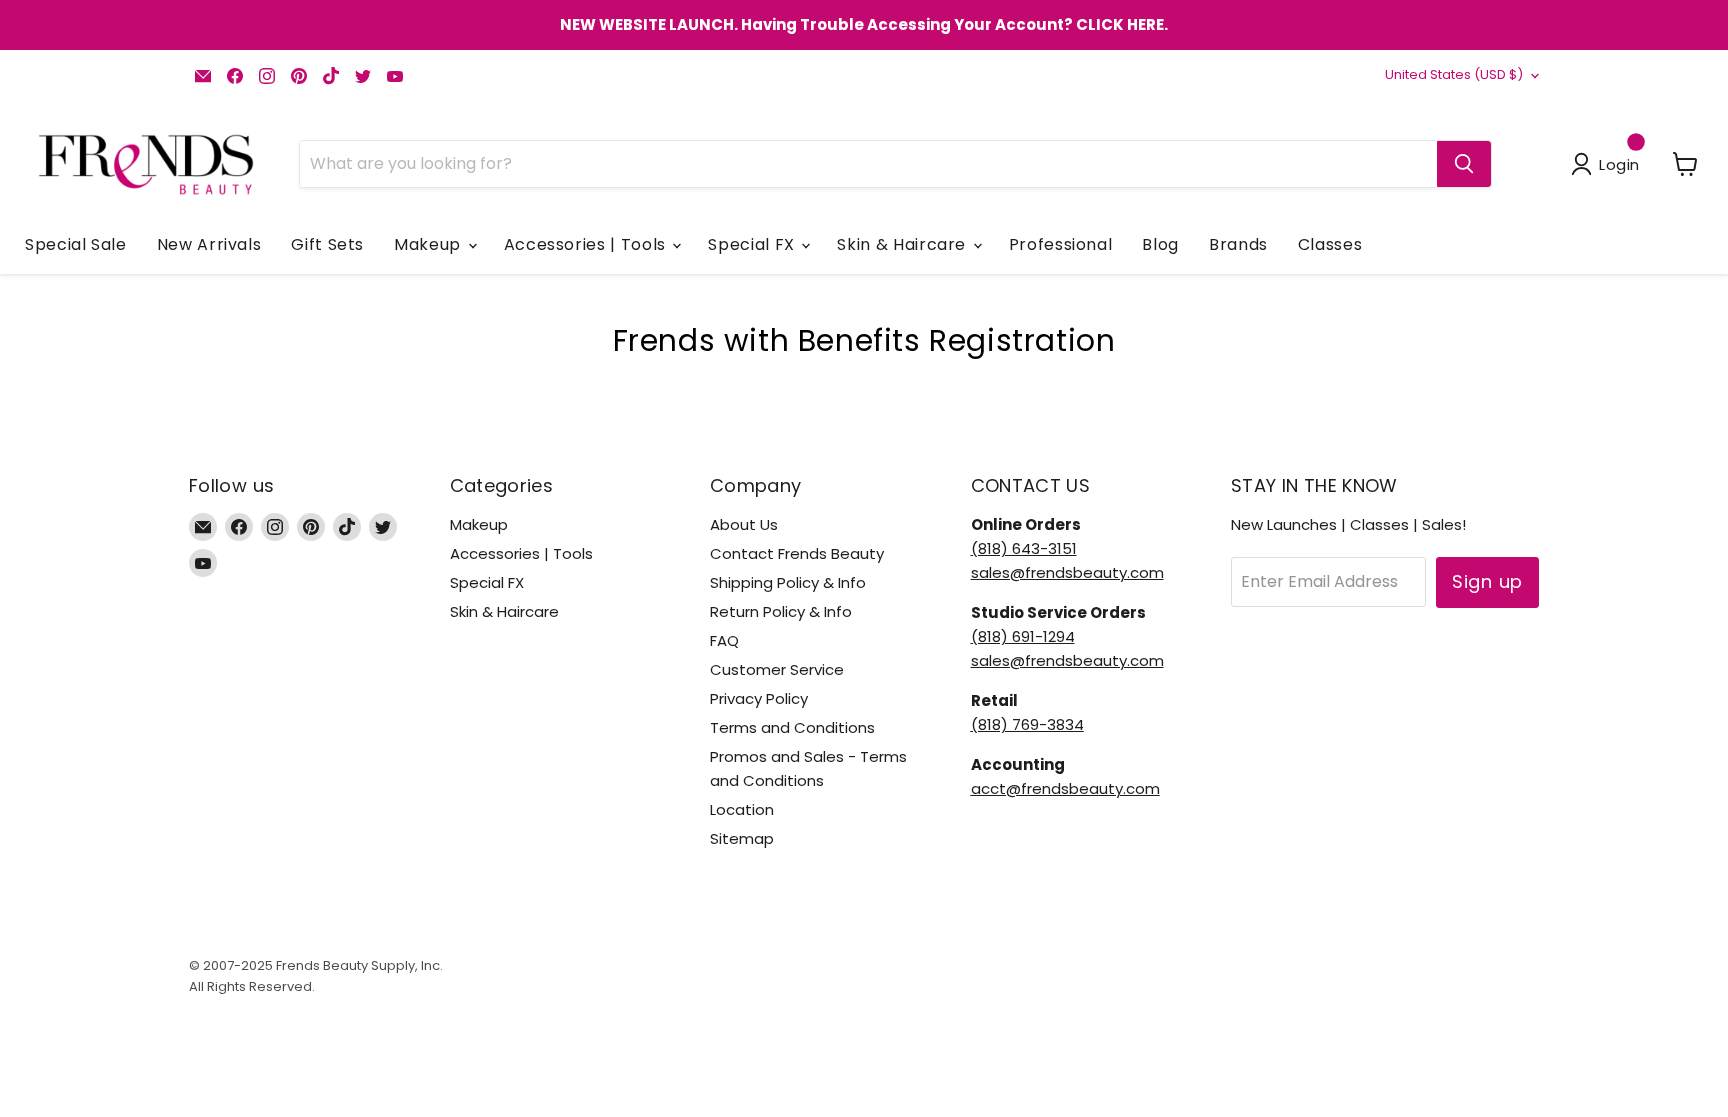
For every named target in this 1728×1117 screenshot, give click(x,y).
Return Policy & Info (781, 611)
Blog (1160, 244)
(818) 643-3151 (1024, 548)
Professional (1061, 244)
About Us (744, 524)
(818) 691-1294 (1023, 636)
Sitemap (742, 838)
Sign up (1487, 581)
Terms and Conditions (792, 727)
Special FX (753, 244)
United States (1454, 74)
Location (742, 809)
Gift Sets (327, 244)
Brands (1238, 244)
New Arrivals (209, 244)
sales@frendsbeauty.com (1067, 572)
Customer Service (777, 669)
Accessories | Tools (587, 244)
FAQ (724, 640)
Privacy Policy (759, 698)
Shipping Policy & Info (788, 582)
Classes (1330, 244)
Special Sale (76, 244)
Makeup (429, 244)
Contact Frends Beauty (797, 553)
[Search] (1464, 164)
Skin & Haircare (903, 244)
